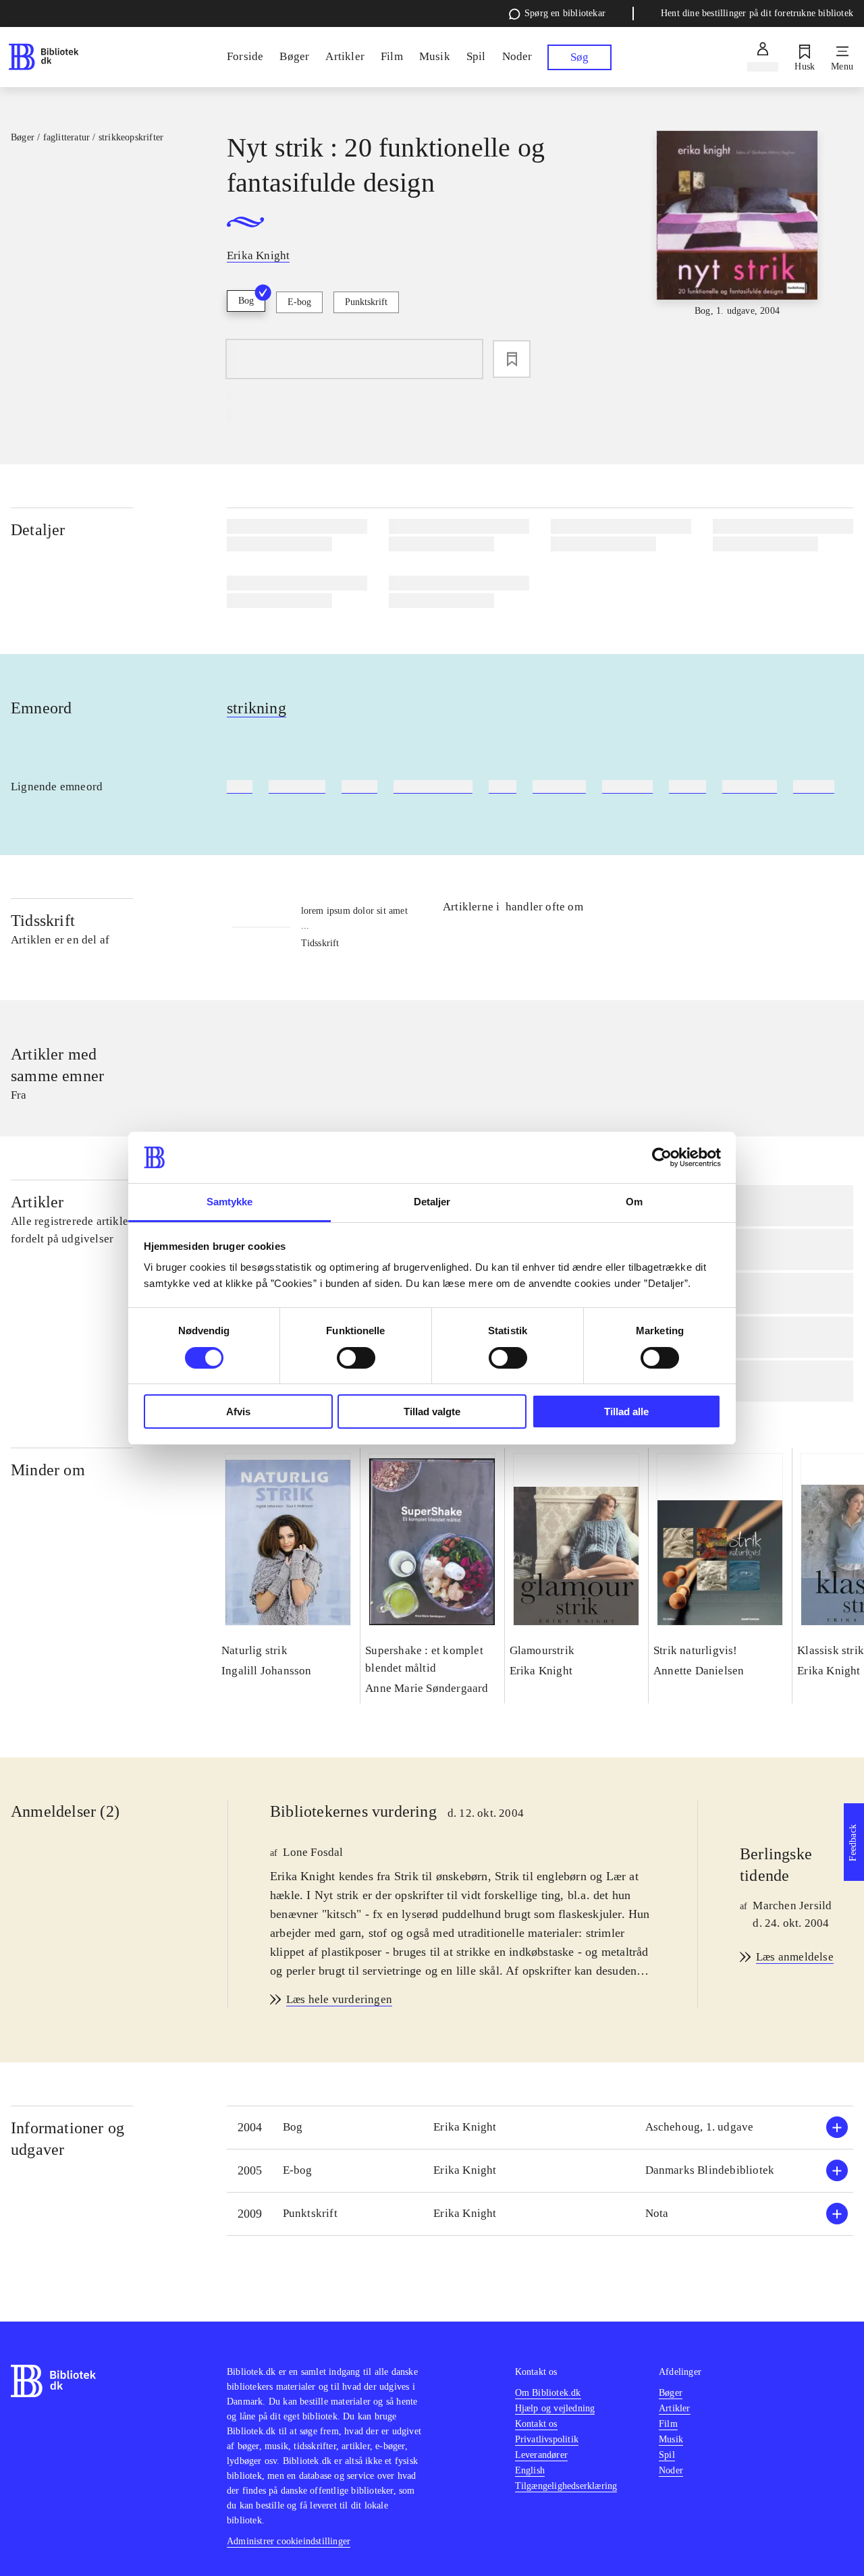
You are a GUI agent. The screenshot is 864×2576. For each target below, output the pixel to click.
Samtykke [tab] (230, 1202)
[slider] (737, 231)
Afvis (238, 1412)
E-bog (299, 302)
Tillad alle (626, 1412)
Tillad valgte (432, 1412)
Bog (246, 301)
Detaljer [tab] (432, 1202)
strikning (256, 708)
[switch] (356, 1358)
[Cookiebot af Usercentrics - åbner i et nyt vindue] (662, 1157)
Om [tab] (634, 1202)
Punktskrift (366, 302)
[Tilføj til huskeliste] (512, 359)
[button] (540, 2128)
